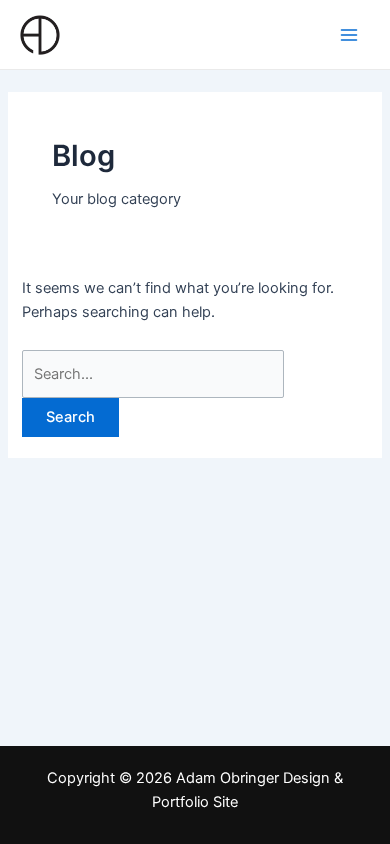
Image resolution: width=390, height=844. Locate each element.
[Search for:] (153, 374)
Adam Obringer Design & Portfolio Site (172, 34)
